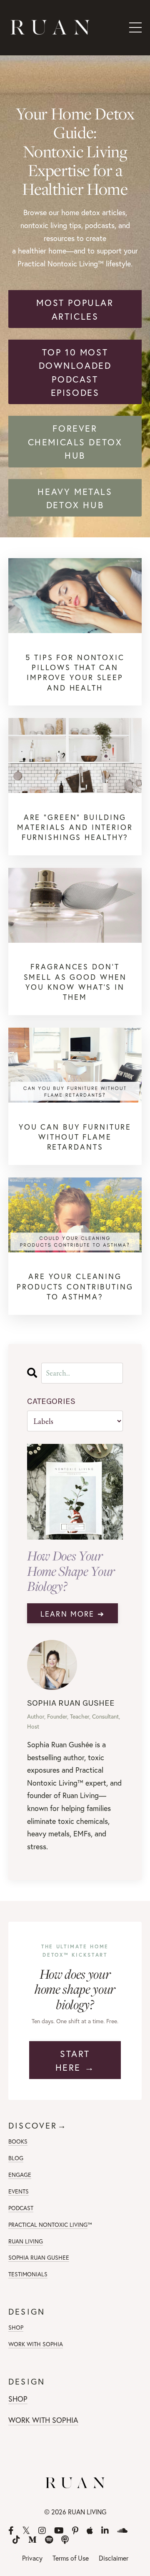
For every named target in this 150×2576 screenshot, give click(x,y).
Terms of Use (71, 2558)
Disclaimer (114, 2558)
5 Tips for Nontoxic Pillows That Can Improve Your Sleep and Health (75, 672)
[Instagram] (42, 2531)
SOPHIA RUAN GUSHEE (39, 2257)
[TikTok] (16, 2540)
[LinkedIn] (105, 2531)
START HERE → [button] (75, 2060)
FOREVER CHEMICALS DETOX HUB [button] (75, 442)
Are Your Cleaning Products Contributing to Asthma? (75, 1286)
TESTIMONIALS (28, 2274)
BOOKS (18, 2141)
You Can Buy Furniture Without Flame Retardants (75, 1137)
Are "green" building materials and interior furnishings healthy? (75, 827)
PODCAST (21, 2208)
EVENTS (19, 2191)
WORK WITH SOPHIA (36, 2344)
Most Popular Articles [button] (75, 309)
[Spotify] (49, 2540)
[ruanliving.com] (75, 596)
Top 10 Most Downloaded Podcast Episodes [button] (75, 372)
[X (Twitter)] (26, 2531)
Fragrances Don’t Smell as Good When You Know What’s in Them (75, 982)
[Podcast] (65, 2540)
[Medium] (32, 2540)
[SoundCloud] (122, 2531)
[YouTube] (59, 2531)
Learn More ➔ (72, 1614)
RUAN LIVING (26, 2241)
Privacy (32, 2558)
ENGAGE (20, 2175)
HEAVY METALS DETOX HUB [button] (75, 498)
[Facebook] (11, 2531)
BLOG (16, 2158)
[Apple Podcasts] (90, 2531)
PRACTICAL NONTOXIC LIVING (48, 2225)
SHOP (16, 2327)
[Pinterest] (75, 2531)
